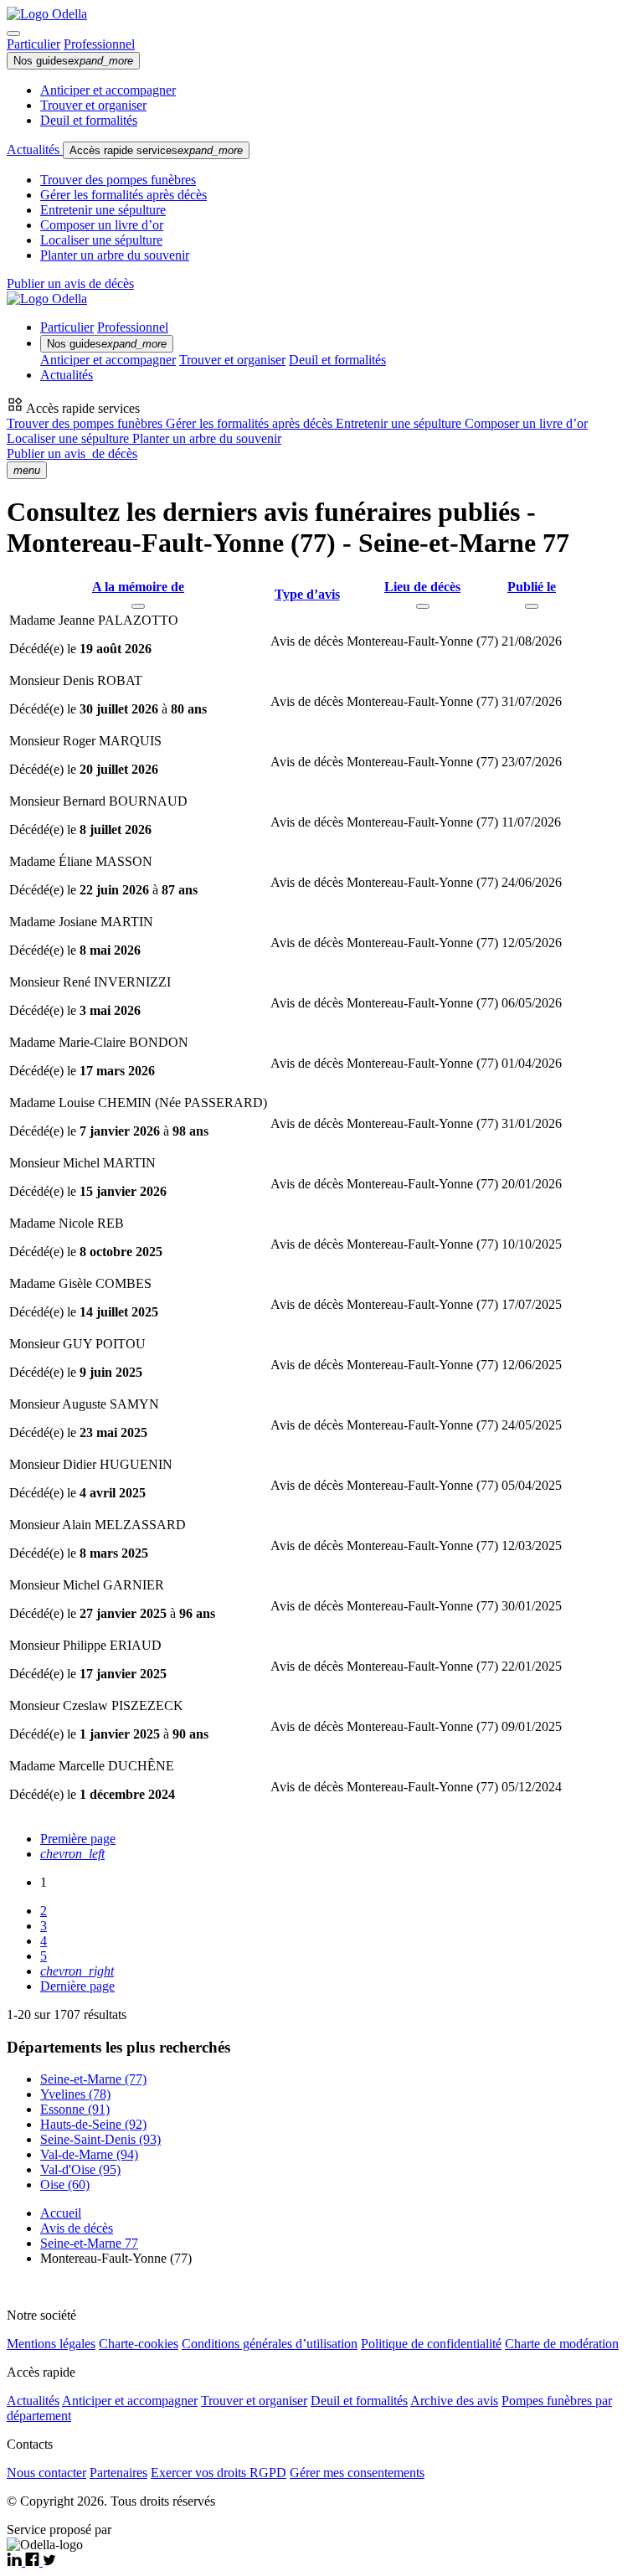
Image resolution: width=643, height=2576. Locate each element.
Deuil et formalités (89, 120)
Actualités (35, 149)
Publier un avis (72, 453)
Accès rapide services (156, 150)
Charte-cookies (139, 2344)
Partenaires (118, 2473)
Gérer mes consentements (357, 2473)
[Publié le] (532, 606)
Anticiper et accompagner (108, 90)
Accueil (61, 2213)
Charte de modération (562, 2344)
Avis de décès (77, 2228)
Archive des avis (454, 2401)
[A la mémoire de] (138, 606)
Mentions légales (51, 2344)
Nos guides (73, 61)
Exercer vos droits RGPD (219, 2473)
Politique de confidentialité (431, 2344)
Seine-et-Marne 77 (89, 2243)
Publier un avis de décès (70, 283)
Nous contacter (46, 2473)
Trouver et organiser (93, 105)
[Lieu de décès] (423, 606)
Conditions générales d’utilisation (270, 2344)
